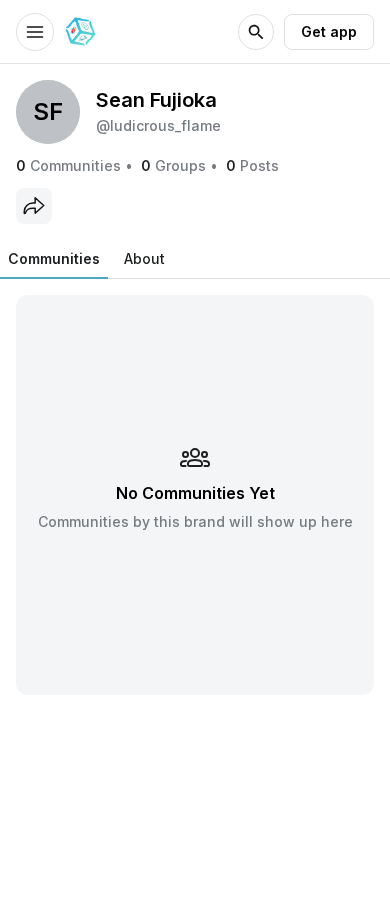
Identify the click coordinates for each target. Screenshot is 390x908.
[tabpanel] (195, 494)
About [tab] (144, 258)
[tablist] (86, 259)
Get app (329, 31)
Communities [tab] (54, 258)
